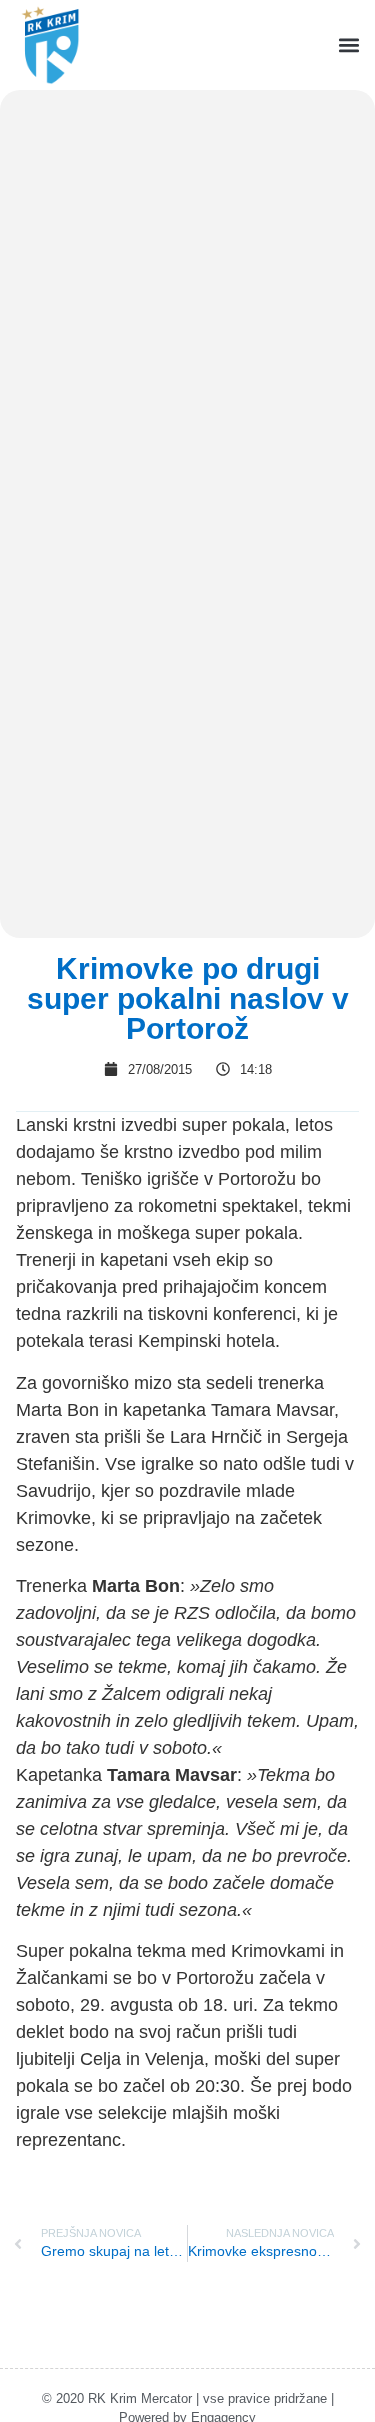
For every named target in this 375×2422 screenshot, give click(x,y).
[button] (348, 45)
